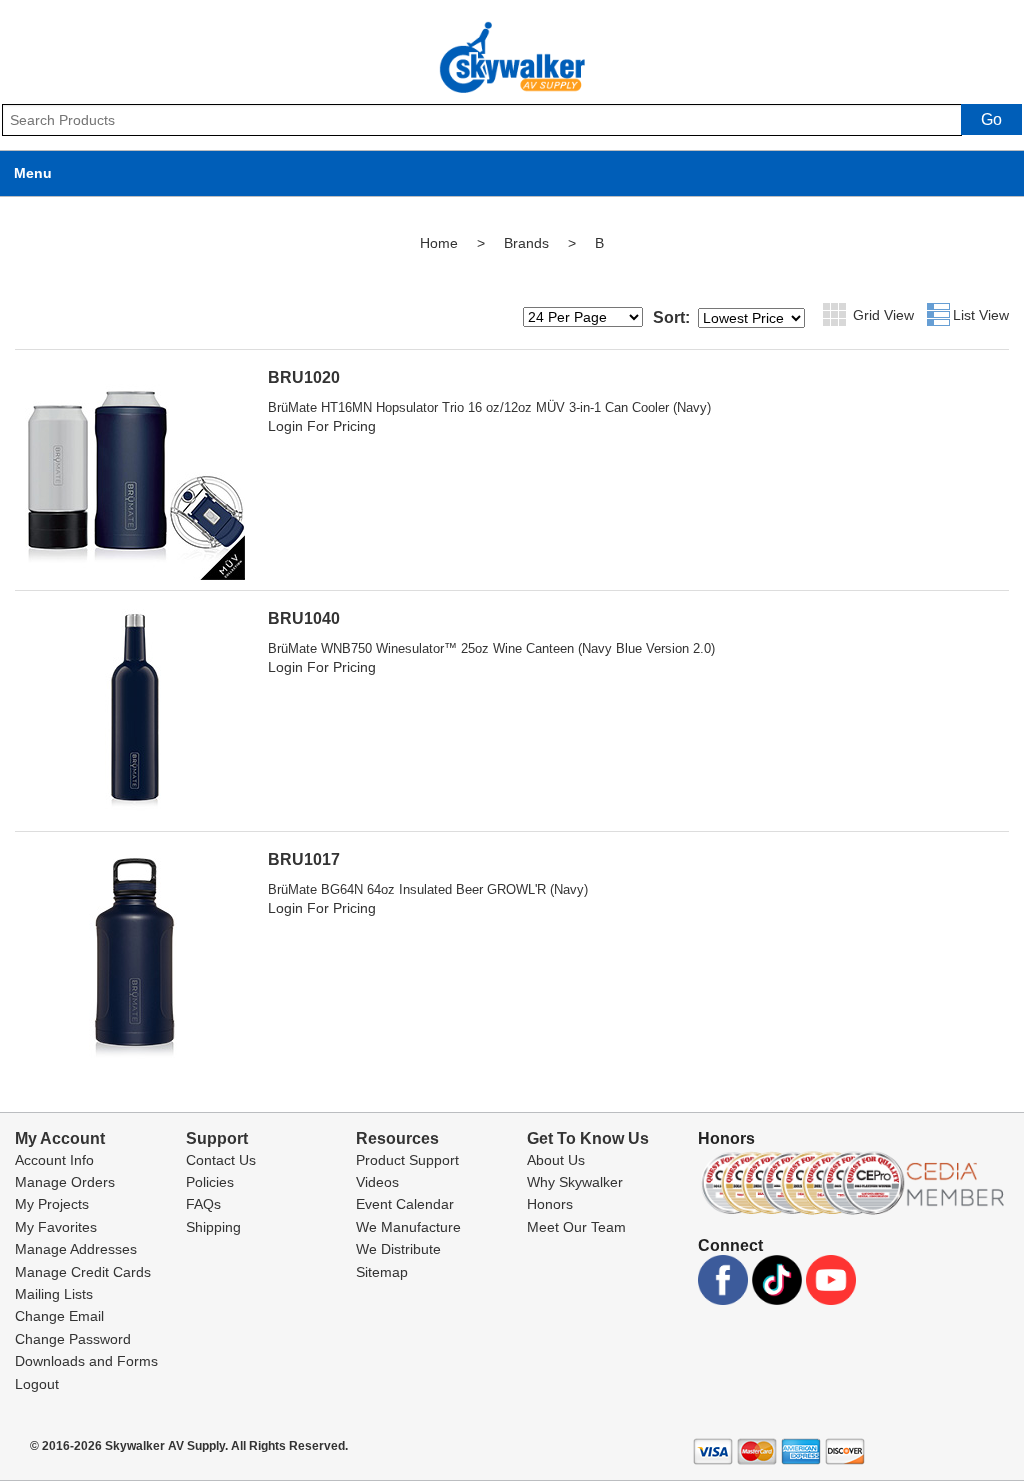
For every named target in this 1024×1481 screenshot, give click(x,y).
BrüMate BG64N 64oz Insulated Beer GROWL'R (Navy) (428, 889)
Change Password (73, 1339)
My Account (60, 1138)
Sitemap (382, 1272)
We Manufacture (408, 1227)
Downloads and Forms (86, 1361)
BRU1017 (304, 859)
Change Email (59, 1316)
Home (439, 243)
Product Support (407, 1160)
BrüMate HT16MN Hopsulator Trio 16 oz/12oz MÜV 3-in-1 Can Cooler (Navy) (489, 407)
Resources (397, 1138)
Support (217, 1138)
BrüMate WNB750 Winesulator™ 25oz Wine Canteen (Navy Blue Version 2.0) (491, 648)
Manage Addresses (76, 1249)
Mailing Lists (54, 1294)
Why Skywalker (575, 1182)
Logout (37, 1384)
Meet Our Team (576, 1227)
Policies (210, 1182)
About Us (556, 1160)
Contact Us (221, 1160)
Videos (377, 1182)
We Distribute (398, 1249)
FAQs (203, 1204)
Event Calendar (405, 1204)
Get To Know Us (588, 1138)
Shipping (213, 1227)
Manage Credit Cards (83, 1272)
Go (991, 119)
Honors (550, 1204)
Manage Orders (65, 1182)
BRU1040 (304, 618)
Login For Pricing (322, 426)
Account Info (54, 1160)
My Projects (52, 1204)
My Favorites (56, 1227)
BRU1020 (304, 377)
